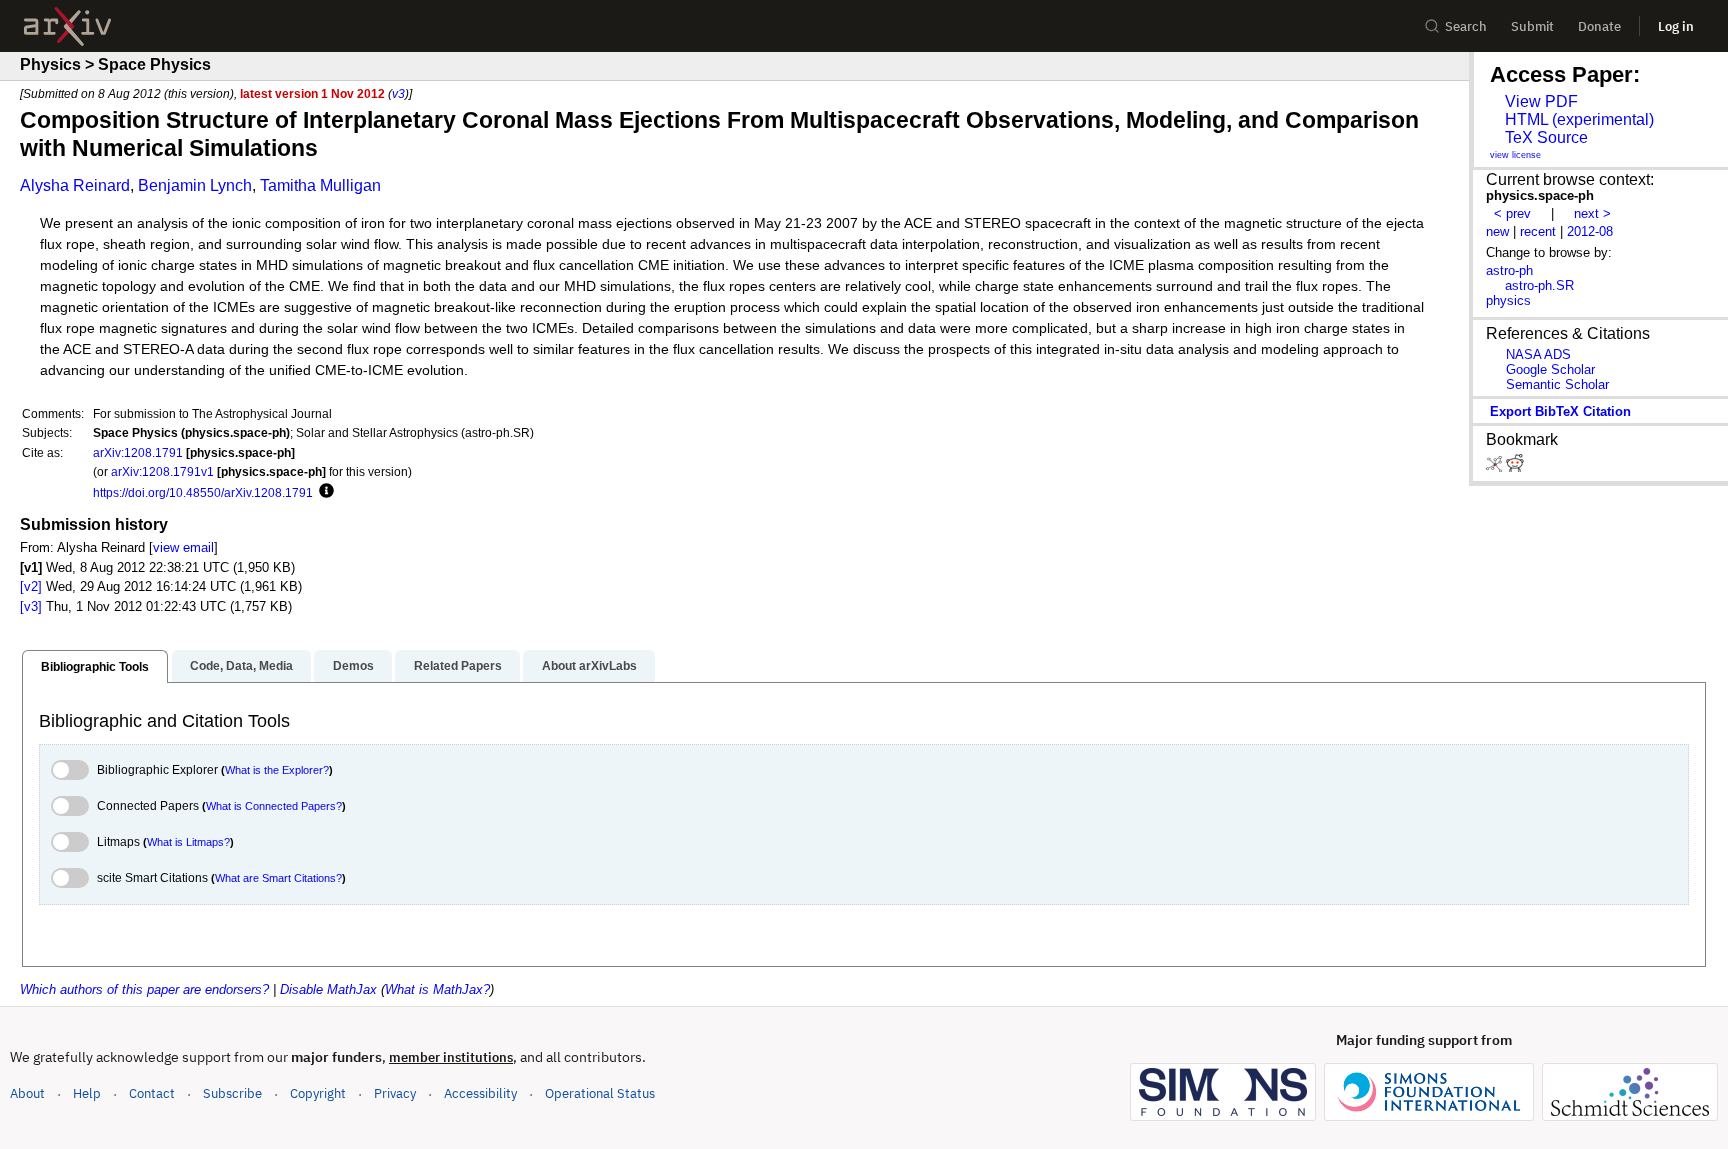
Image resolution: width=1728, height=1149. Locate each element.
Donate (1599, 26)
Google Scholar (1550, 369)
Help (87, 1093)
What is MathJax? (437, 989)
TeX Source (1546, 137)
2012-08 (1590, 231)
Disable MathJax (328, 989)
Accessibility (480, 1093)
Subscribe (232, 1093)
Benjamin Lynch (195, 185)
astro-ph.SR (1539, 285)
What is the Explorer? (277, 770)
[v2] (31, 586)
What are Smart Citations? (278, 878)
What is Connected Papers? (274, 806)
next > (1592, 213)
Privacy (395, 1093)
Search (1466, 26)
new (1497, 231)
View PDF (1541, 101)
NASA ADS (1538, 354)
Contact (152, 1093)
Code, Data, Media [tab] (241, 666)
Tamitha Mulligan (320, 185)
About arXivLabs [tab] (589, 666)
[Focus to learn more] (323, 492)
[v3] (31, 606)
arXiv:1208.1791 (138, 452)
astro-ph (1509, 270)
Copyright (318, 1093)
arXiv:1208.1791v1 (162, 471)
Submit (1532, 26)
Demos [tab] (353, 666)
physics (1508, 300)
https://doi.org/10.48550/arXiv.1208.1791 (203, 492)
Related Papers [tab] (458, 666)
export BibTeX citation (1560, 411)
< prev (1512, 213)
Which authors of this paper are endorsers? (144, 989)
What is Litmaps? (188, 842)
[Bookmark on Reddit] (1515, 467)
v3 (398, 93)
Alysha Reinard (75, 185)
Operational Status (600, 1093)
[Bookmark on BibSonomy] (1496, 467)
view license (1515, 155)
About (27, 1093)
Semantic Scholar (1557, 384)
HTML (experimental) (1579, 119)
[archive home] (67, 26)
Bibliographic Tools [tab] (95, 667)
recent (1538, 231)
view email (183, 547)
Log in (1676, 26)
